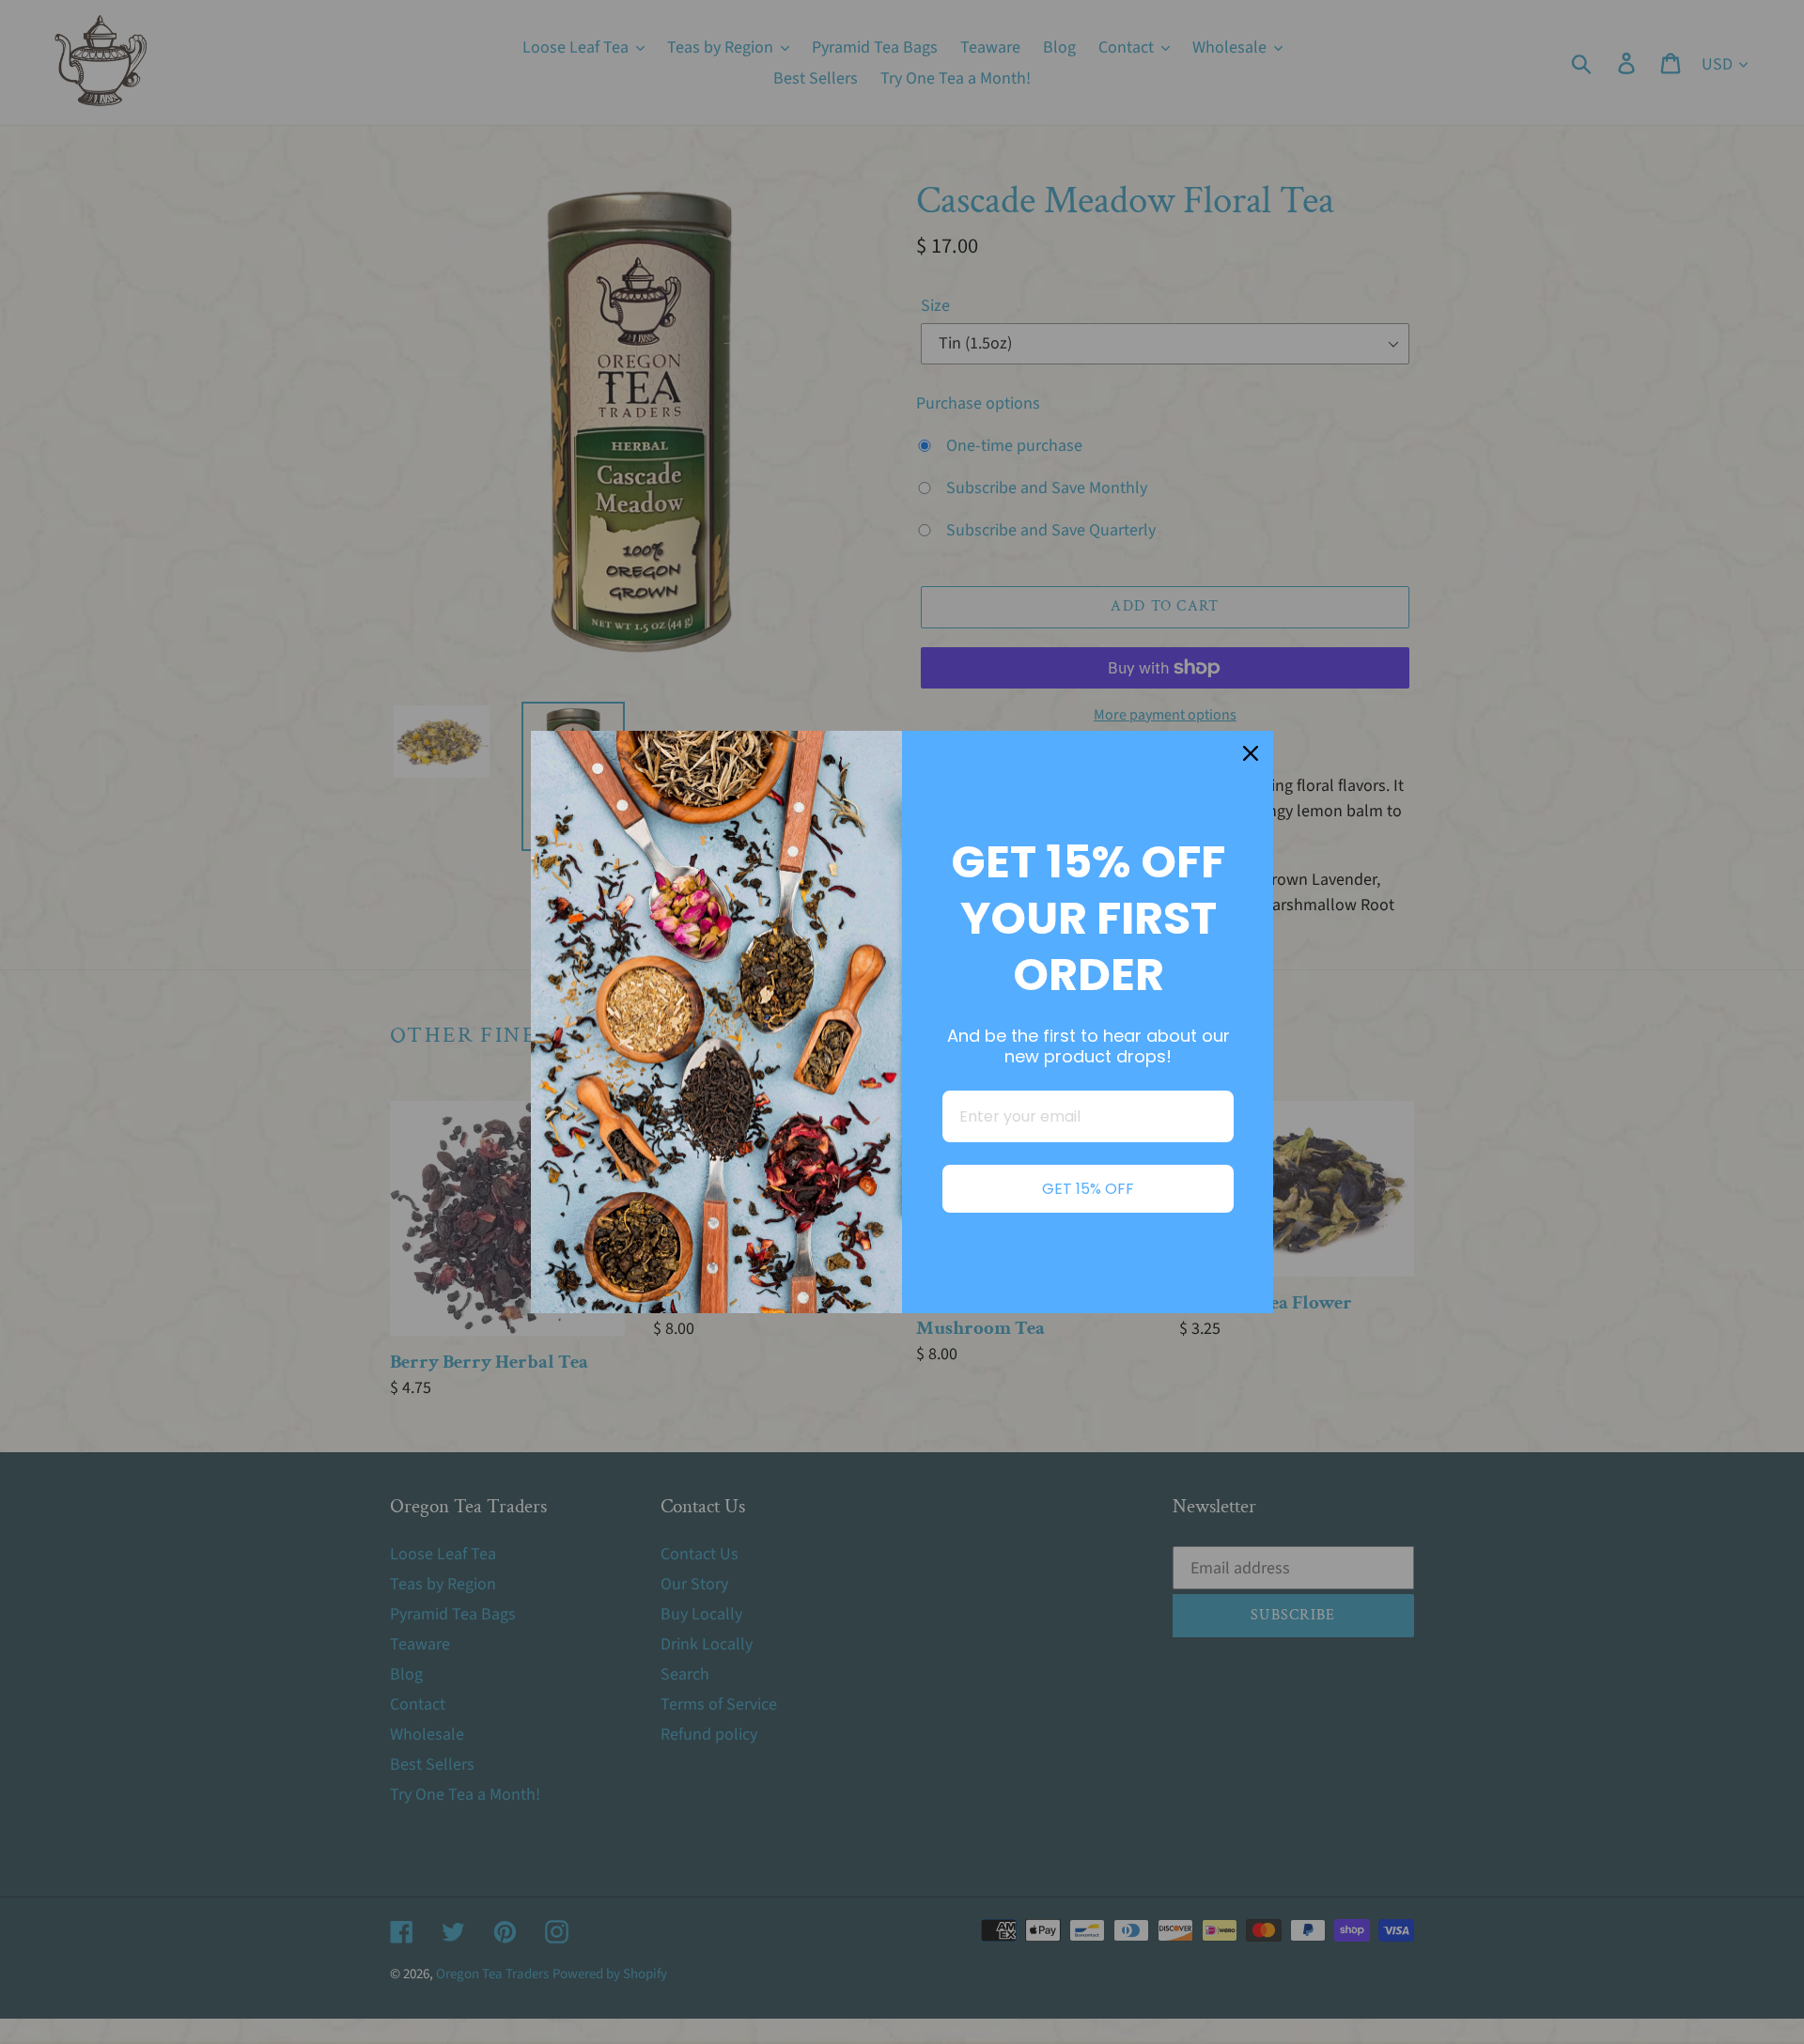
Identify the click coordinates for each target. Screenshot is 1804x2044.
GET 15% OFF (1088, 1189)
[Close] (1251, 753)
